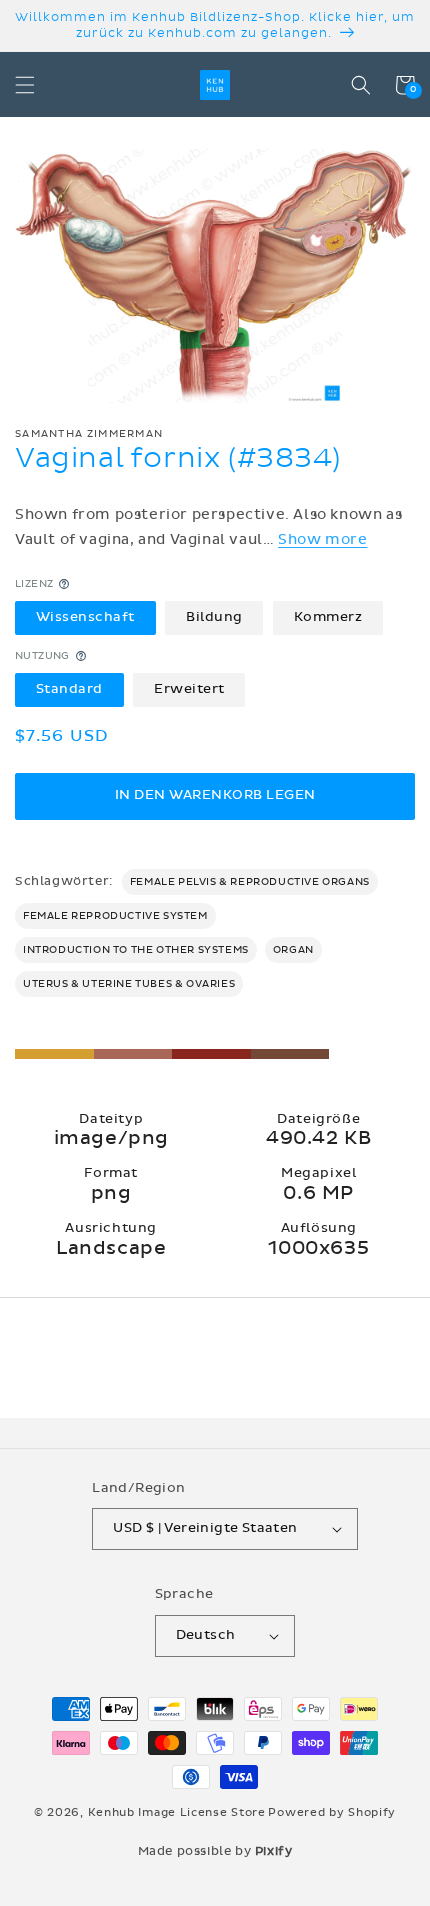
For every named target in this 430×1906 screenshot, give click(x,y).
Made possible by (215, 1851)
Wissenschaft (85, 617)
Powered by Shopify (332, 1812)
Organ (293, 950)
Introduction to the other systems (136, 950)
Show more (322, 539)
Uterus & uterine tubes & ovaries (129, 984)
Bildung (214, 617)
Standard (69, 689)
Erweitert (189, 689)
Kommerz (328, 617)
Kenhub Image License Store (177, 1812)
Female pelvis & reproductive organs (250, 882)
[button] (25, 85)
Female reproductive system (115, 916)
